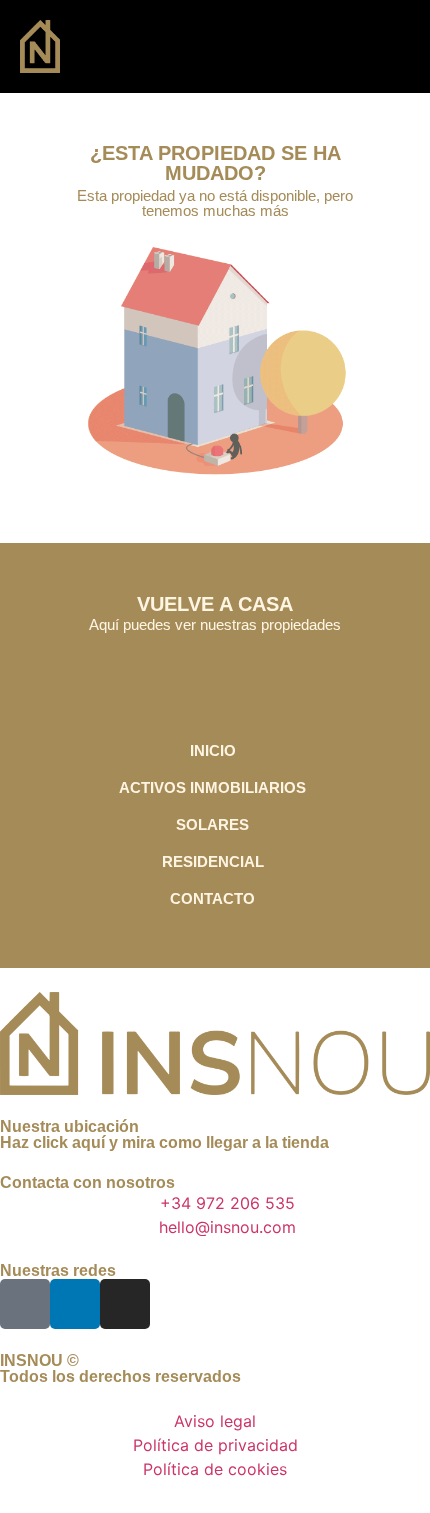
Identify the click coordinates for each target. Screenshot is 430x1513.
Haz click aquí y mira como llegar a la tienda (164, 1142)
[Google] (25, 1304)
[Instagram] (125, 1304)
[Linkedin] (75, 1304)
